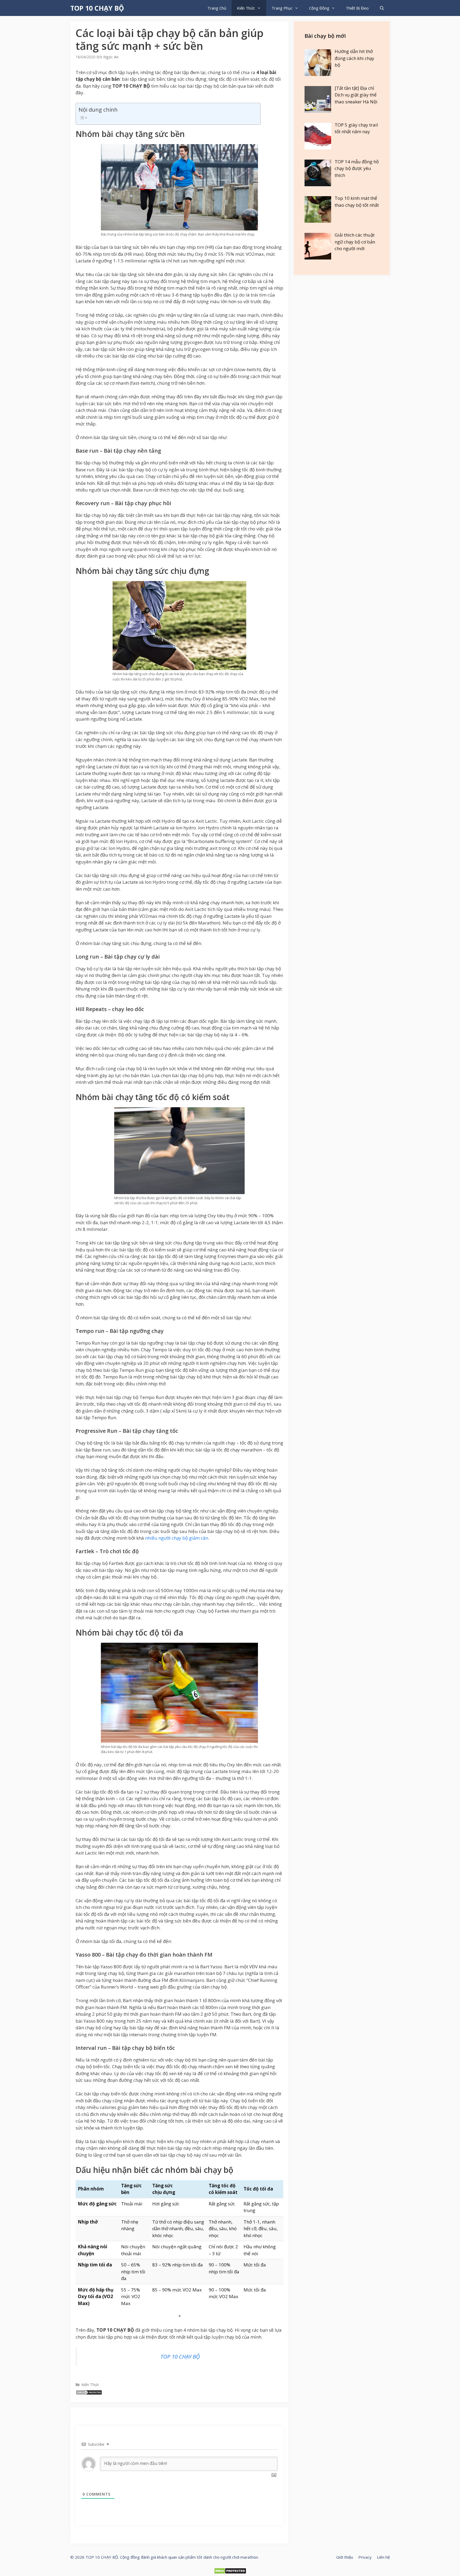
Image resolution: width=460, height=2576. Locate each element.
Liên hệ (383, 2557)
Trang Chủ (217, 8)
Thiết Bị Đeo (357, 8)
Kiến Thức (246, 8)
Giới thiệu (345, 2557)
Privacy (365, 2557)
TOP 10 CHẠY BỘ (97, 8)
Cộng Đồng (319, 8)
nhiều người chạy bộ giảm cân (177, 1538)
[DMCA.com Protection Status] (89, 2393)
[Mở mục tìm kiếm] (382, 8)
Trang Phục (282, 8)
